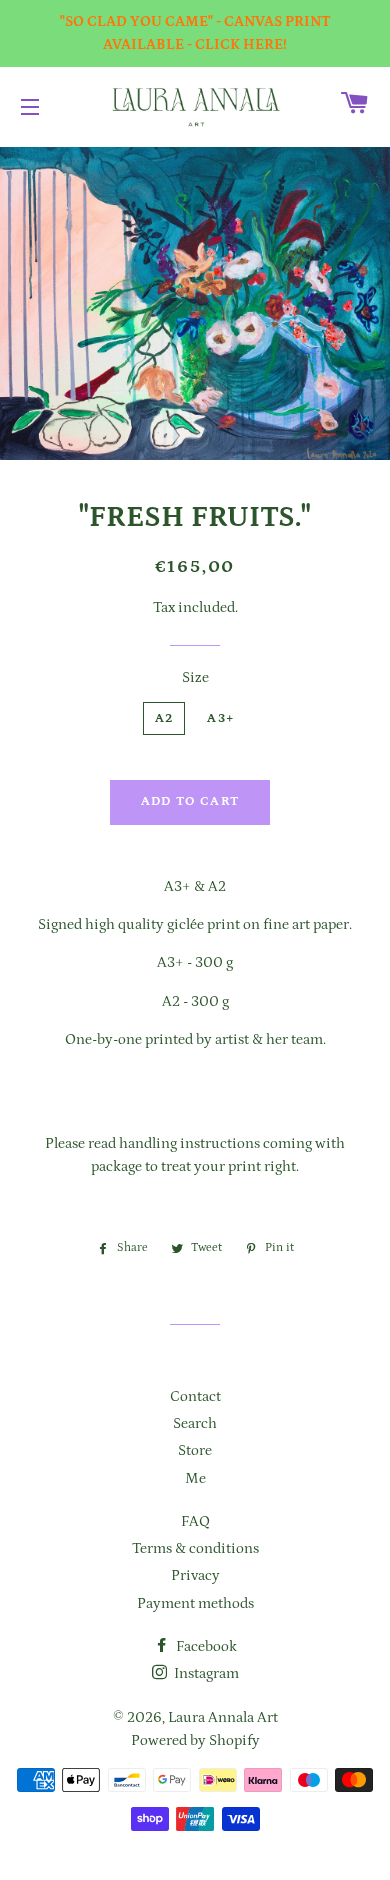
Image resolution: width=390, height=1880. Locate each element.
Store (195, 1450)
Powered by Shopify (195, 1740)
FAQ (195, 1521)
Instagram (205, 1673)
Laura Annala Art (223, 1717)
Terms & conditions (195, 1548)
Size (195, 677)
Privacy (195, 1575)
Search (195, 1423)
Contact (195, 1396)
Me (195, 1478)
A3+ (220, 718)
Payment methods (195, 1603)
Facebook (205, 1646)
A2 (164, 718)
